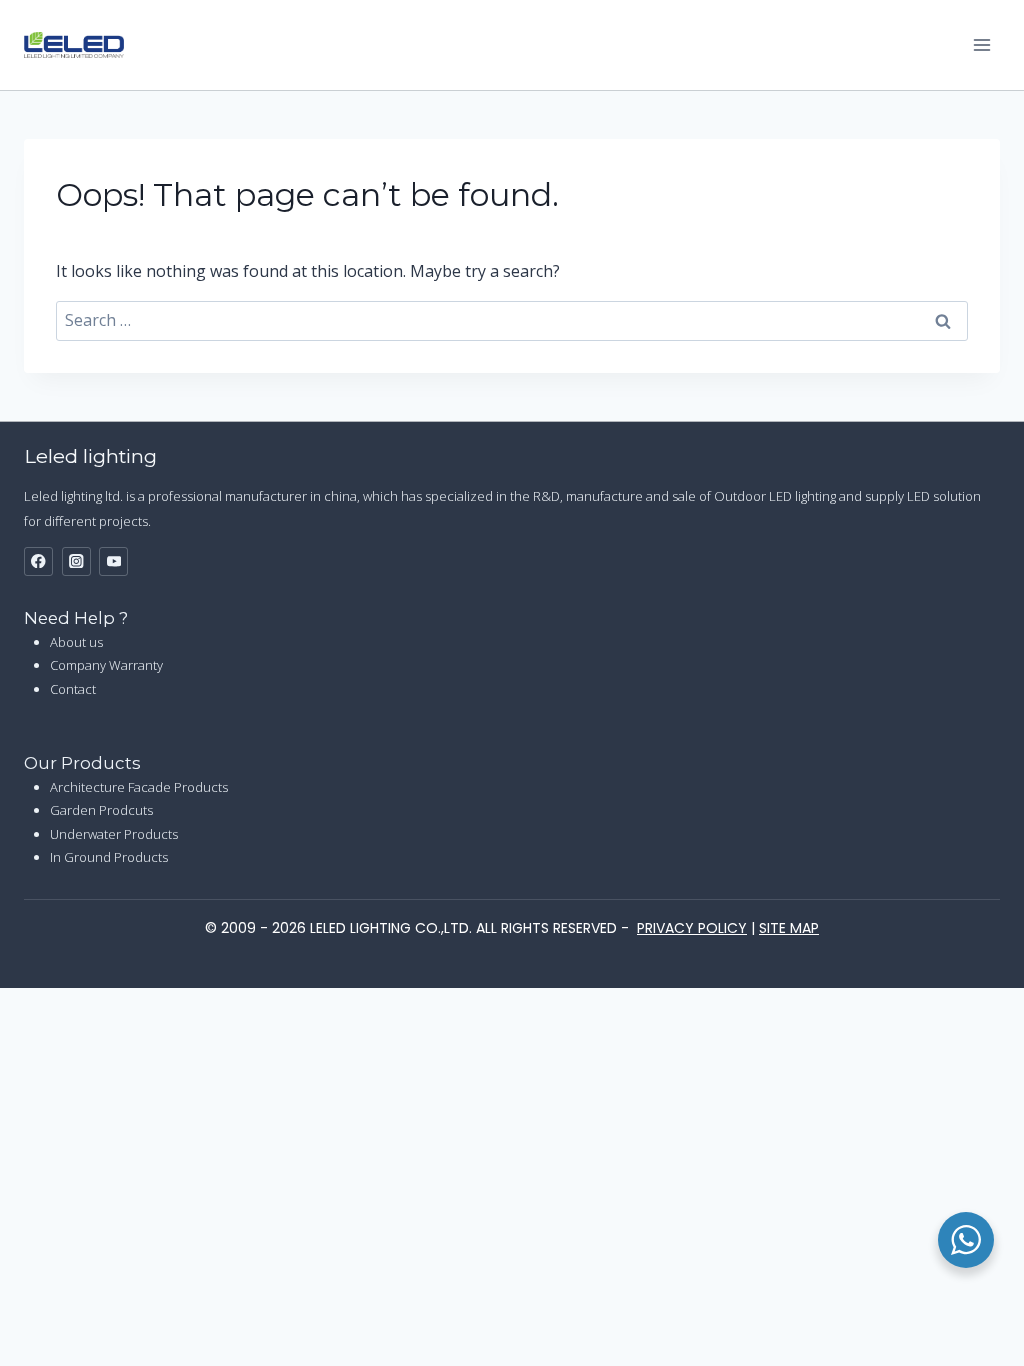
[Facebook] (38, 561)
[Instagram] (76, 561)
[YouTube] (113, 561)
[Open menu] (981, 44)
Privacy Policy (692, 928)
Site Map (789, 928)
